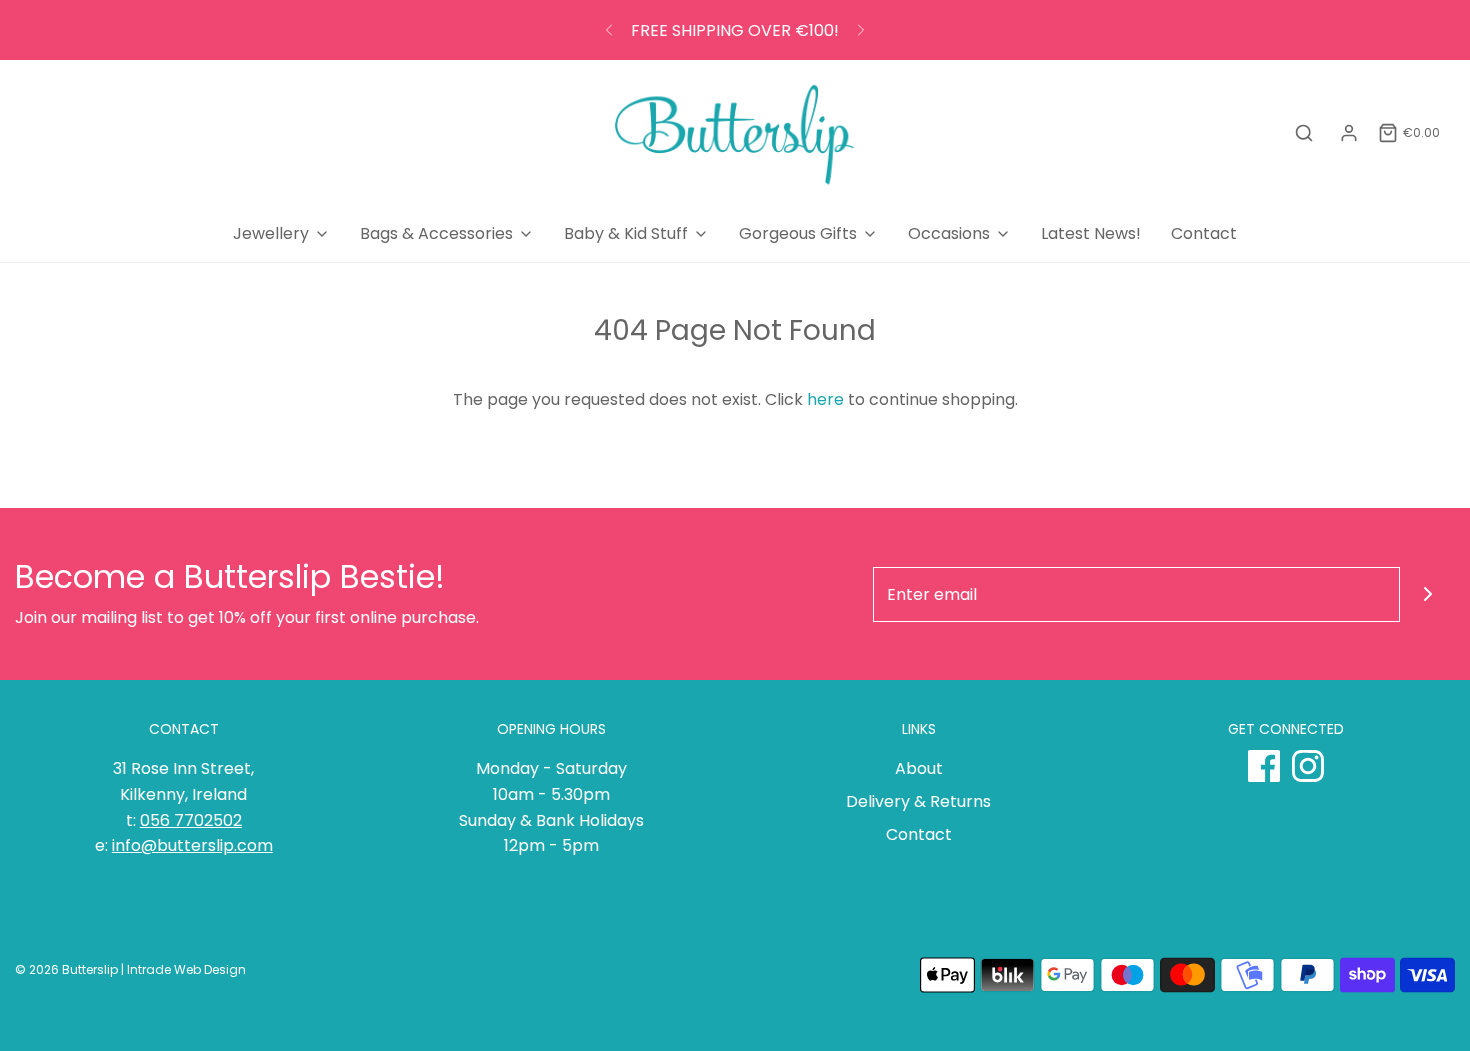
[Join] (1427, 594)
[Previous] (609, 30)
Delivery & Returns (918, 801)
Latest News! (1091, 233)
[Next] (861, 30)
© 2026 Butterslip (66, 969)
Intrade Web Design (186, 969)
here (825, 399)
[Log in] (1349, 133)
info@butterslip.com (192, 845)
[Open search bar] (1304, 133)
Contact (1204, 233)
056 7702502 (191, 820)
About (919, 768)
